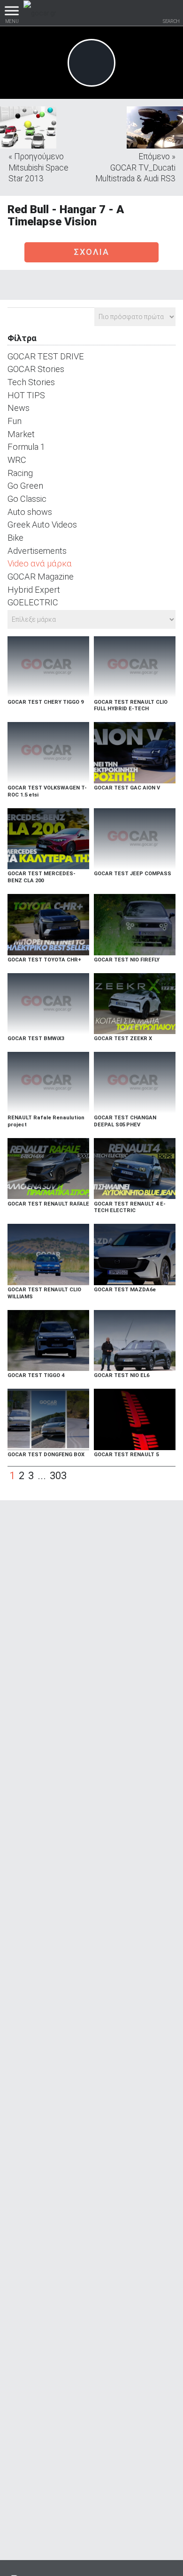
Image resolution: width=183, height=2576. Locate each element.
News (19, 408)
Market (21, 434)
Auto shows (30, 512)
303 (58, 1476)
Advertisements (37, 551)
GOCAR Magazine (41, 577)
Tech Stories (31, 382)
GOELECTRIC (33, 602)
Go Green (25, 486)
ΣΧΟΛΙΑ (91, 252)
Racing (20, 473)
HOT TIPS (26, 395)
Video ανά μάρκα (40, 563)
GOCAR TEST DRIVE (46, 356)
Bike (15, 538)
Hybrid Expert (34, 590)
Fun (15, 421)
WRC (17, 460)
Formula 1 (26, 447)
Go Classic (27, 499)
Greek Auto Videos (42, 525)
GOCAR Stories (36, 369)
